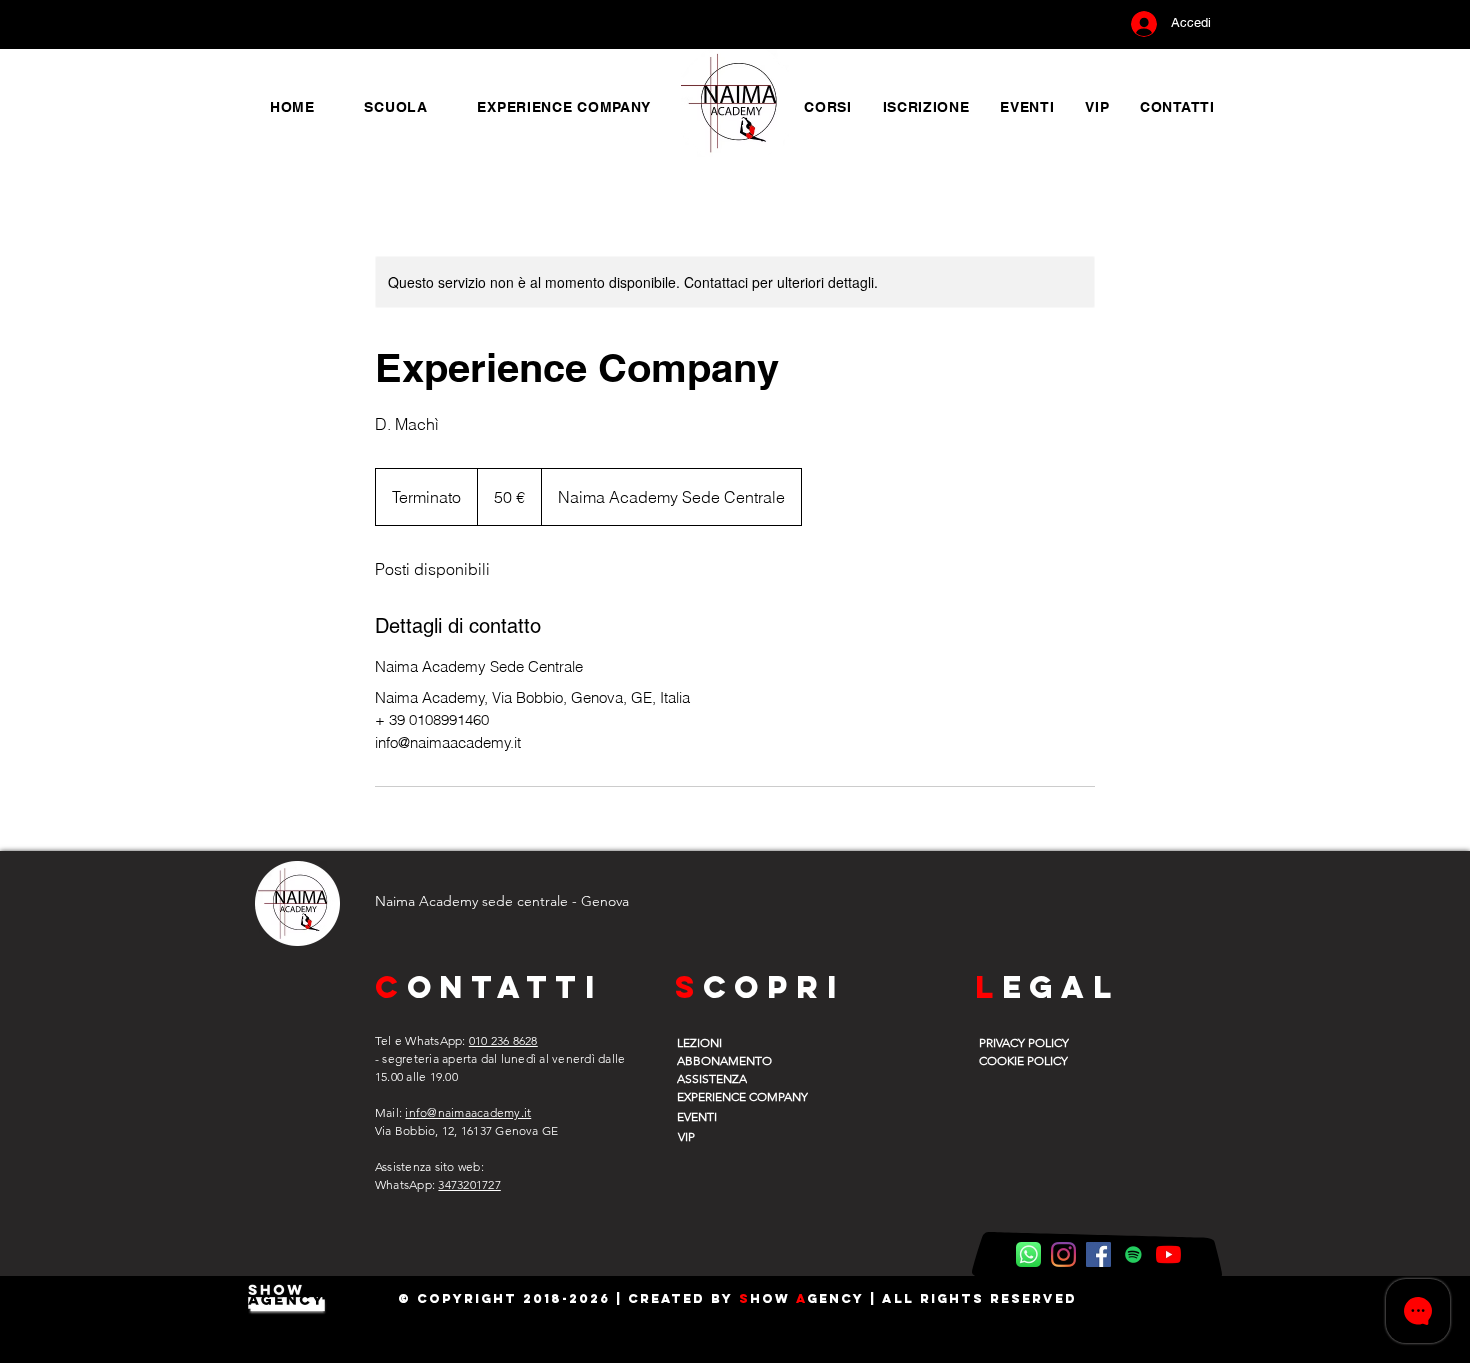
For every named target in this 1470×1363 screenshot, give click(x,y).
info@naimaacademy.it (468, 1112)
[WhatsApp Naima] (1028, 1254)
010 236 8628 (503, 1040)
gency (835, 1298)
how (773, 1298)
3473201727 (469, 1184)
